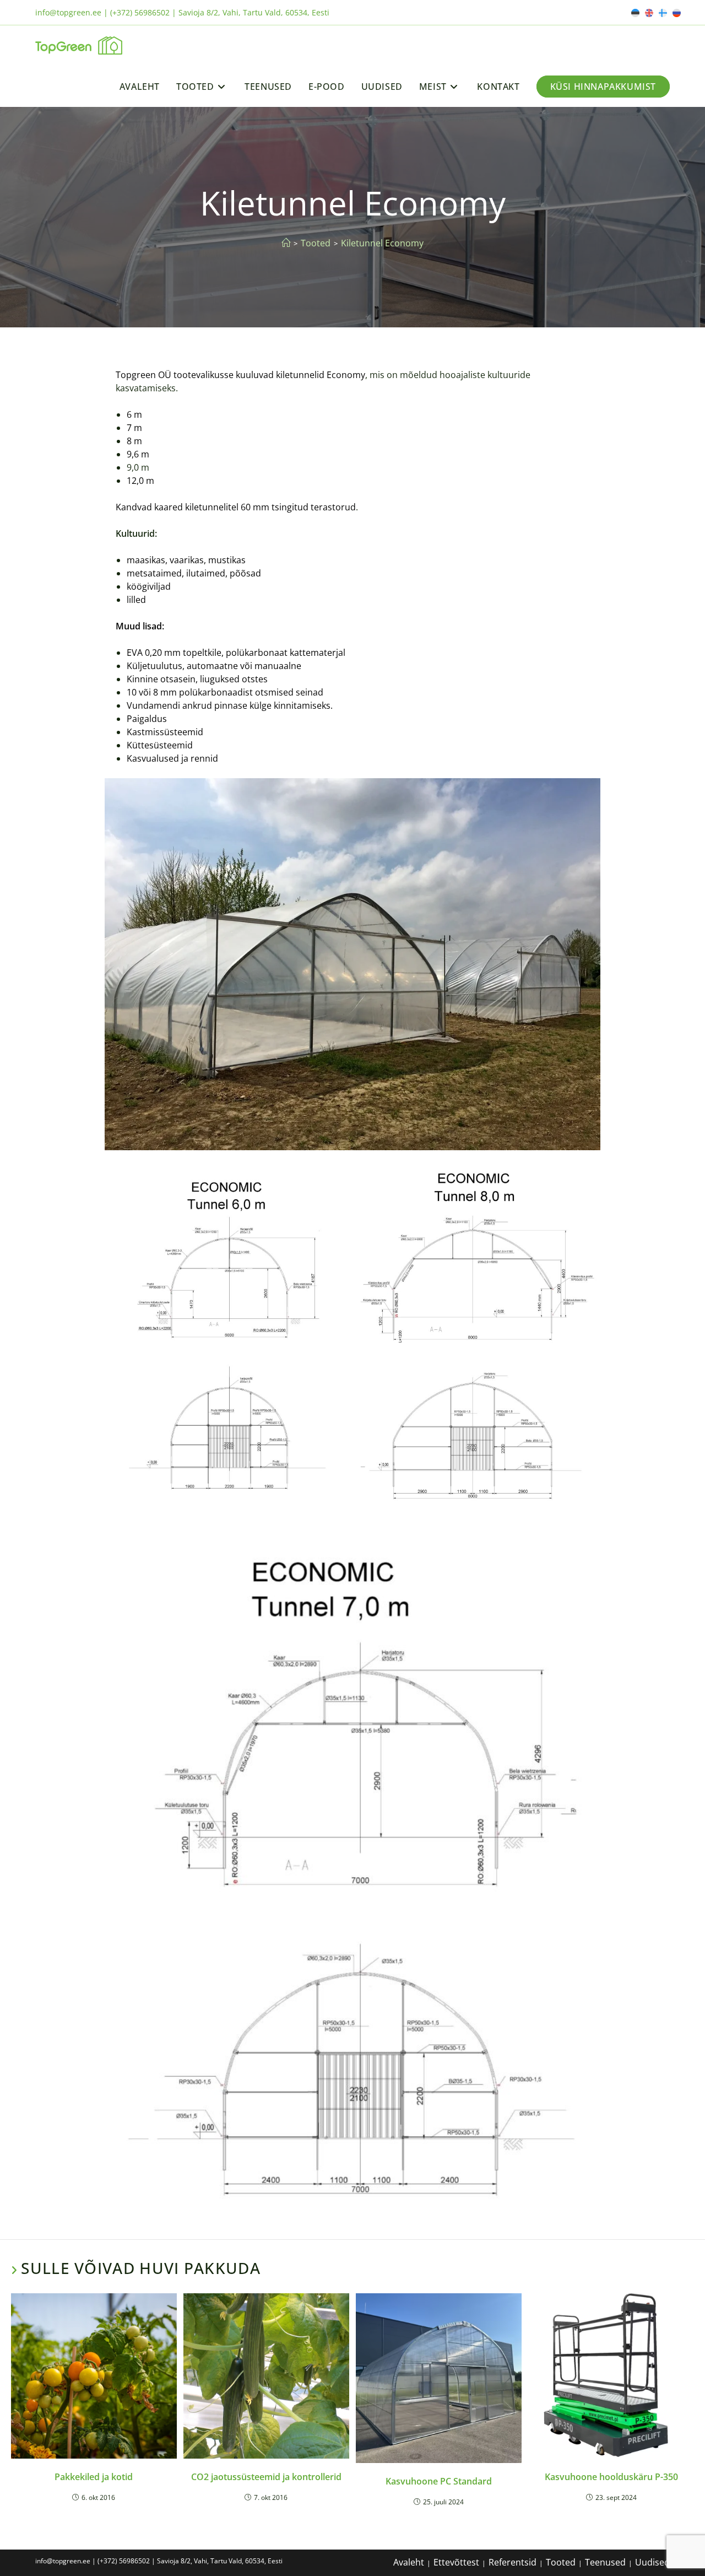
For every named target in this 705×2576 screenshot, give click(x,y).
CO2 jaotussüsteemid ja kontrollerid (266, 2477)
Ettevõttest (456, 2562)
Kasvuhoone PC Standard (439, 2481)
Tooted (561, 2562)
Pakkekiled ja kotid (94, 2477)
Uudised (652, 2562)
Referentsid (513, 2562)
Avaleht (409, 2562)
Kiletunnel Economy (382, 243)
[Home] (286, 243)
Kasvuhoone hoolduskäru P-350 (611, 2477)
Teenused (605, 2562)
